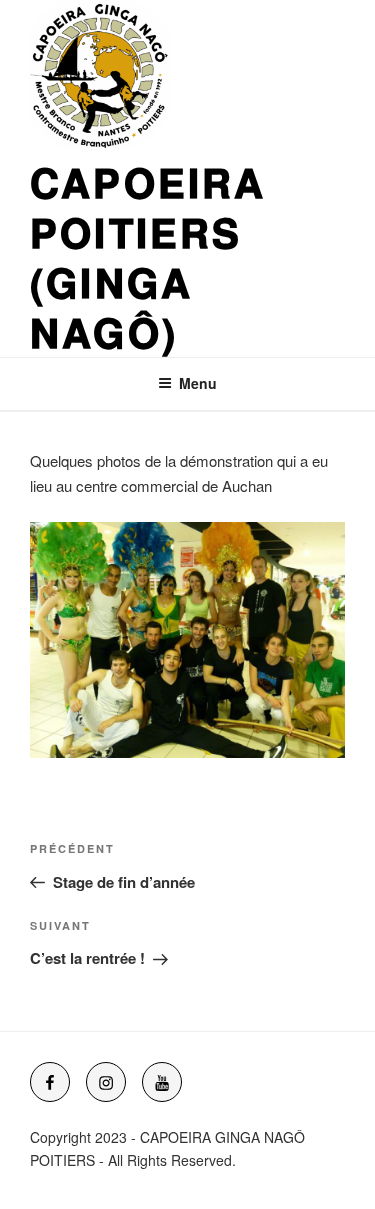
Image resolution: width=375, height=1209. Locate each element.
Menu (198, 383)
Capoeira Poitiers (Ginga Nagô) (148, 256)
